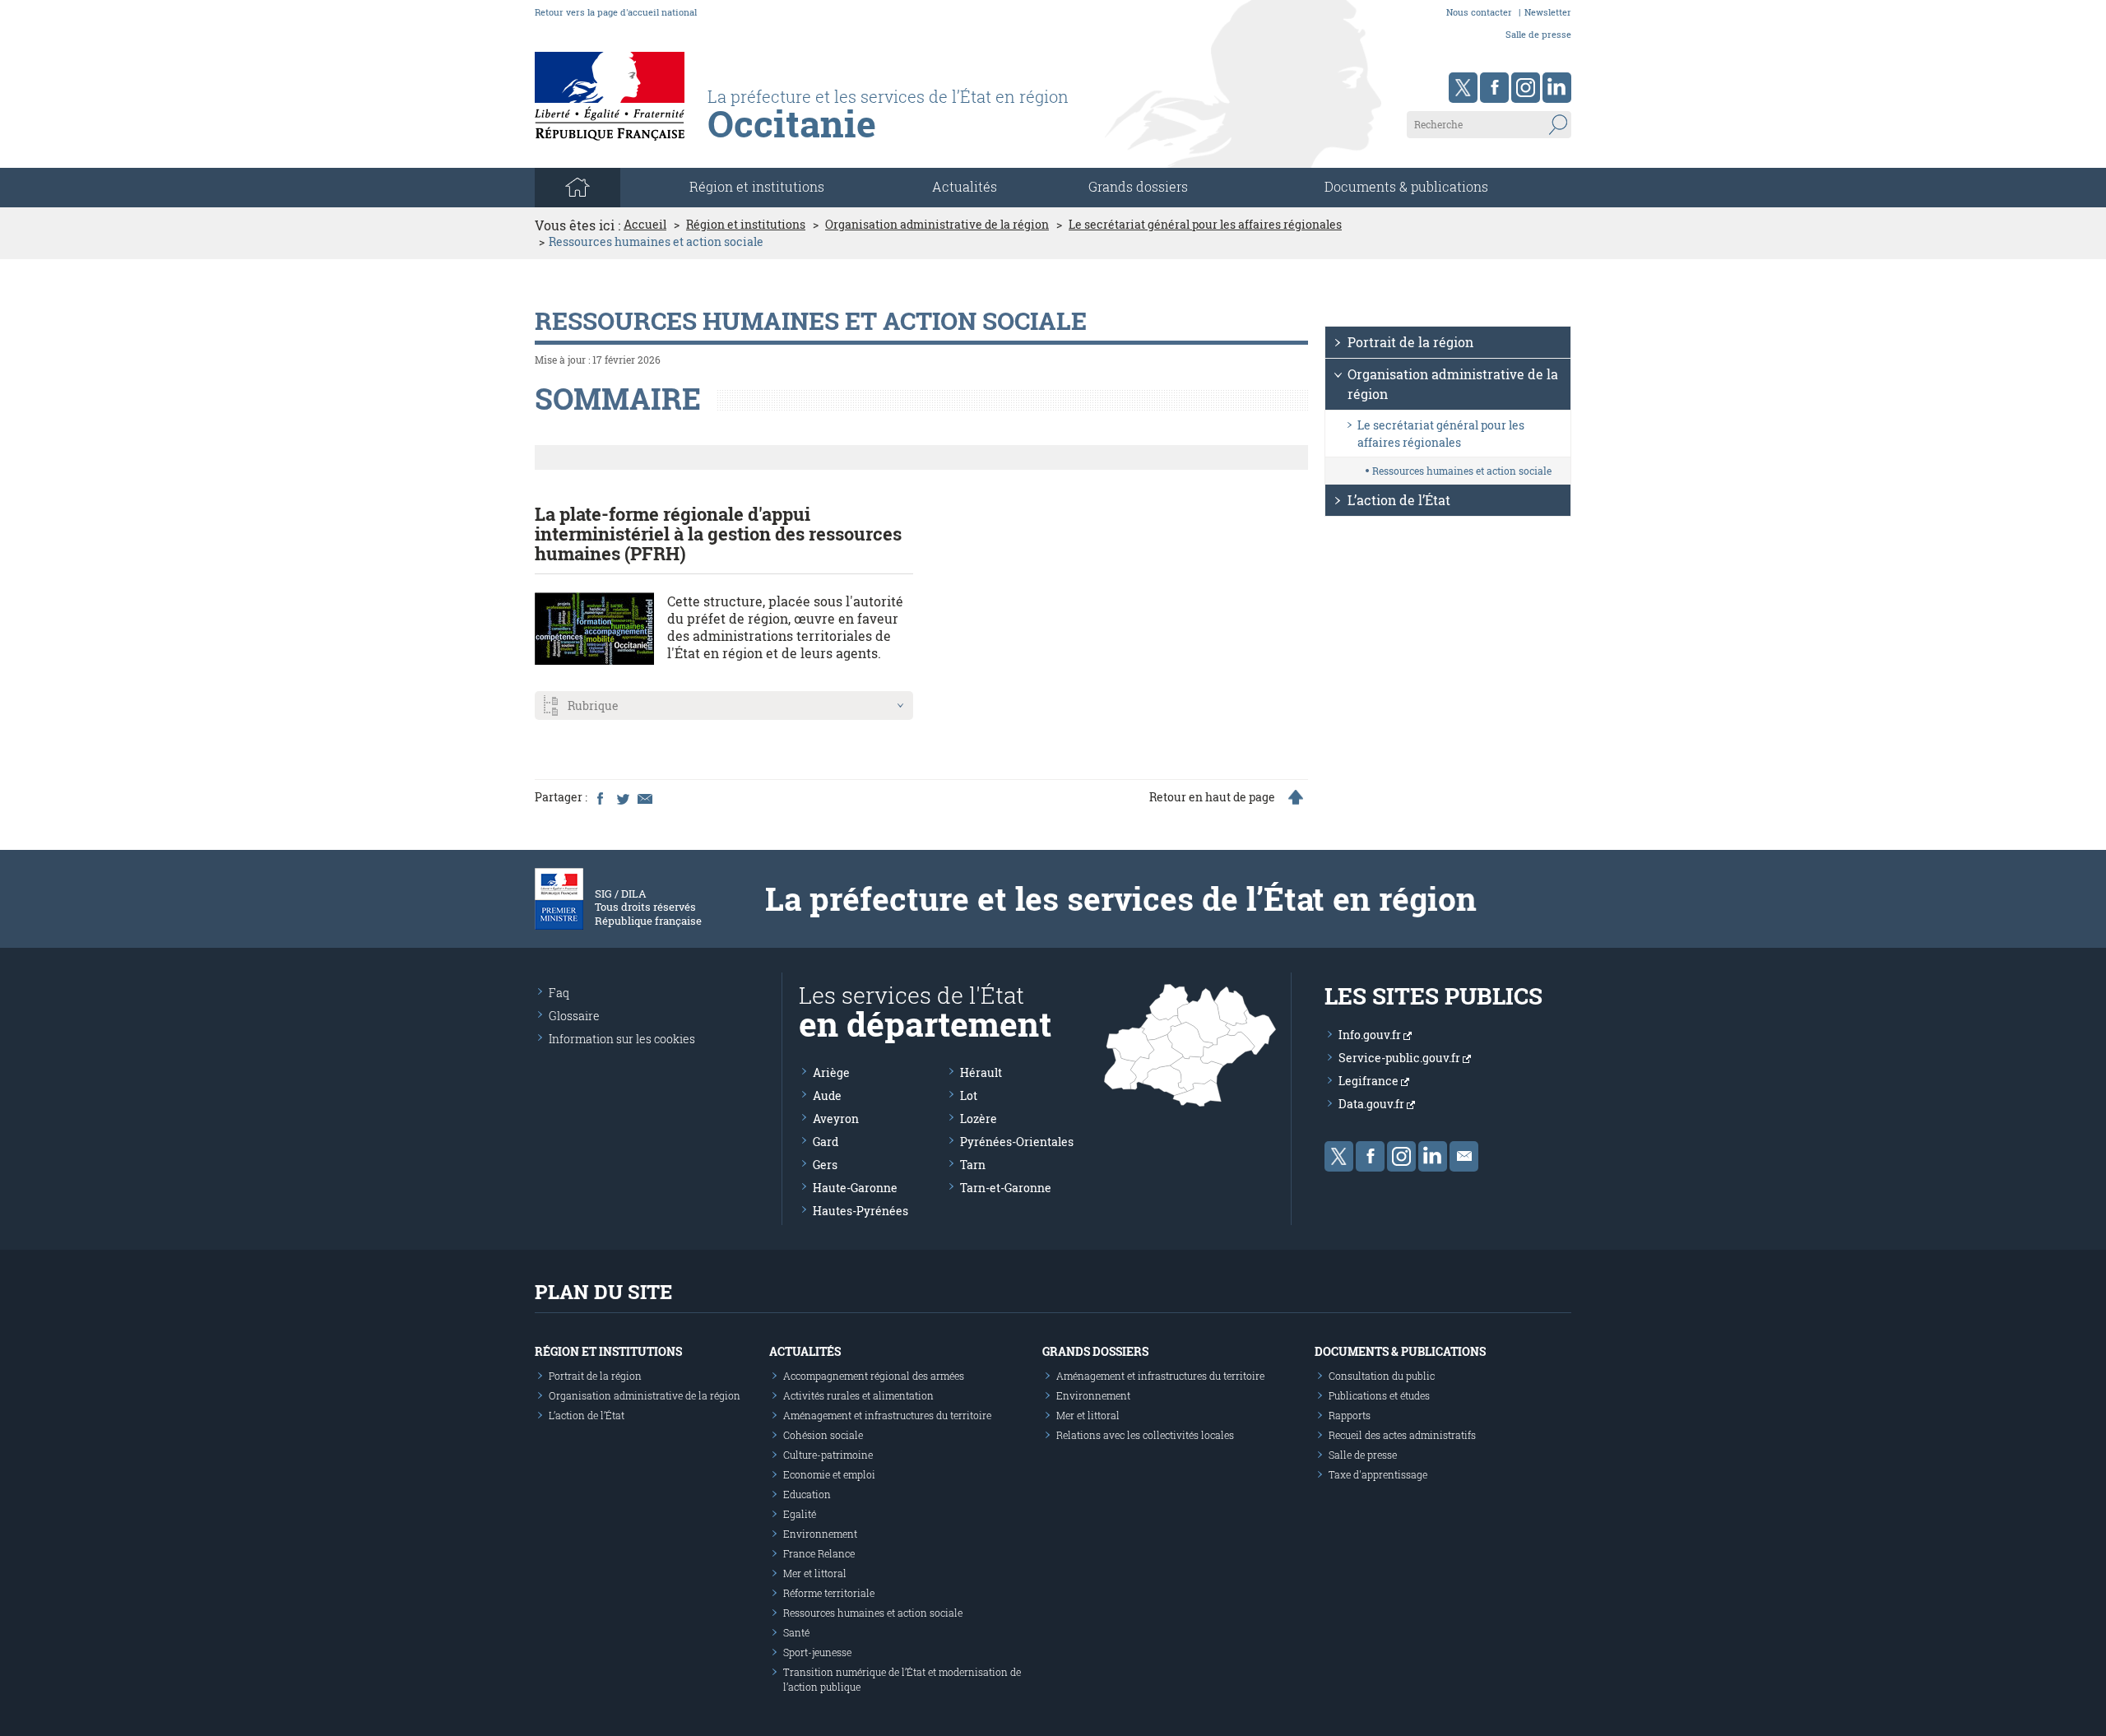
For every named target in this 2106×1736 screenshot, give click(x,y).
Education (807, 1494)
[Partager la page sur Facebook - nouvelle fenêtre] (600, 797)
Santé (796, 1632)
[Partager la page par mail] (644, 797)
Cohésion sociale (823, 1435)
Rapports (1350, 1415)
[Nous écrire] (1464, 1156)
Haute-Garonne (855, 1188)
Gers (825, 1165)
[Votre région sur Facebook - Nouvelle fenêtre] (1494, 88)
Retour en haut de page (1212, 797)
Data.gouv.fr (1373, 1104)
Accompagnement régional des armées (874, 1376)
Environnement (820, 1534)
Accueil (645, 225)
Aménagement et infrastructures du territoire (887, 1415)
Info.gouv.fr (1371, 1035)
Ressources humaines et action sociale (1462, 471)
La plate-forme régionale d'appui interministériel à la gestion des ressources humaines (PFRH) (718, 534)
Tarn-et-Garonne (1006, 1188)
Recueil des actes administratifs (1402, 1435)
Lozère (979, 1119)
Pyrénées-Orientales (1017, 1142)
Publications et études (1379, 1395)
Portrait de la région (1410, 342)
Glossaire (574, 1016)
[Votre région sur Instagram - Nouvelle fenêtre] (1526, 88)
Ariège (831, 1072)
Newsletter (1548, 12)
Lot (969, 1095)
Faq (559, 993)
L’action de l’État (1399, 500)
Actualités (965, 186)
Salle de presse (1538, 34)
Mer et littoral (815, 1573)
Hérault (981, 1072)
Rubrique (593, 706)
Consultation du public (1382, 1376)
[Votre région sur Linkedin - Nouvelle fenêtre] (1557, 88)
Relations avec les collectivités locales (1145, 1435)
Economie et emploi (829, 1474)
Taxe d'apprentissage (1378, 1474)
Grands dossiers (1138, 186)
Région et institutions (746, 225)
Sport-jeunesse (817, 1652)
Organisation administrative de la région (937, 225)
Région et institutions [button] (757, 186)
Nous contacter (1479, 12)
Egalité (800, 1514)
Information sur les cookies (622, 1039)
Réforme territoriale (829, 1593)
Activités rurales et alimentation (858, 1395)
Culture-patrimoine (828, 1455)
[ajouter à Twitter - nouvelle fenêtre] (622, 797)
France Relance (819, 1553)
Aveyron (836, 1119)
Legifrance (1370, 1081)
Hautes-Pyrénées (860, 1211)
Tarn (973, 1165)
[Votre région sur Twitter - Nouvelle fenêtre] (1463, 88)
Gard (826, 1142)
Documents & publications (1406, 186)
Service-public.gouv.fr (1401, 1058)
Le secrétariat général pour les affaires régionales (1205, 225)
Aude (827, 1095)
